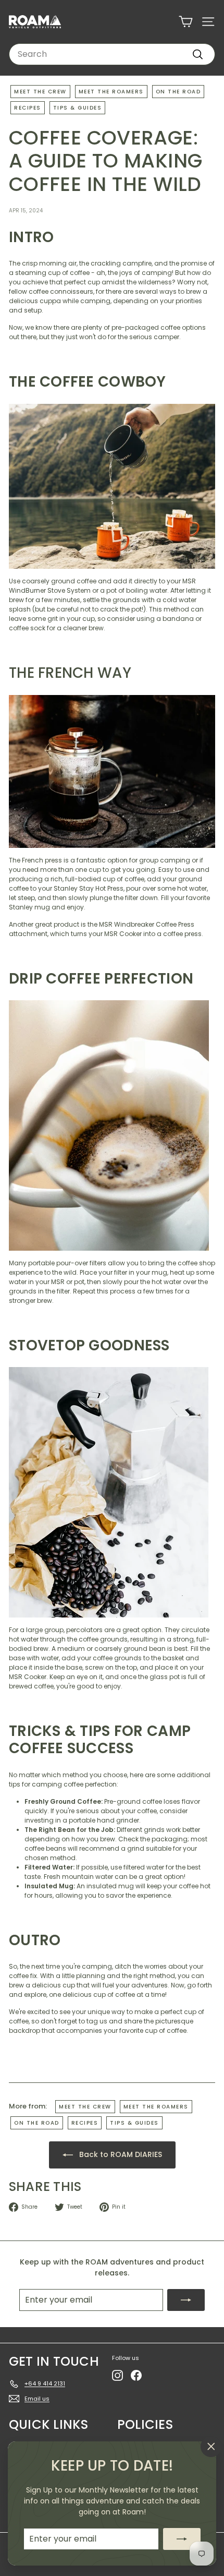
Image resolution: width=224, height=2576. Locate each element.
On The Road (178, 92)
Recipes (28, 108)
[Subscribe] (182, 2539)
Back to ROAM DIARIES (120, 2154)
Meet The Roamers (111, 92)
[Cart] (186, 22)
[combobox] (112, 54)
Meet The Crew (40, 92)
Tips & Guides (78, 108)
